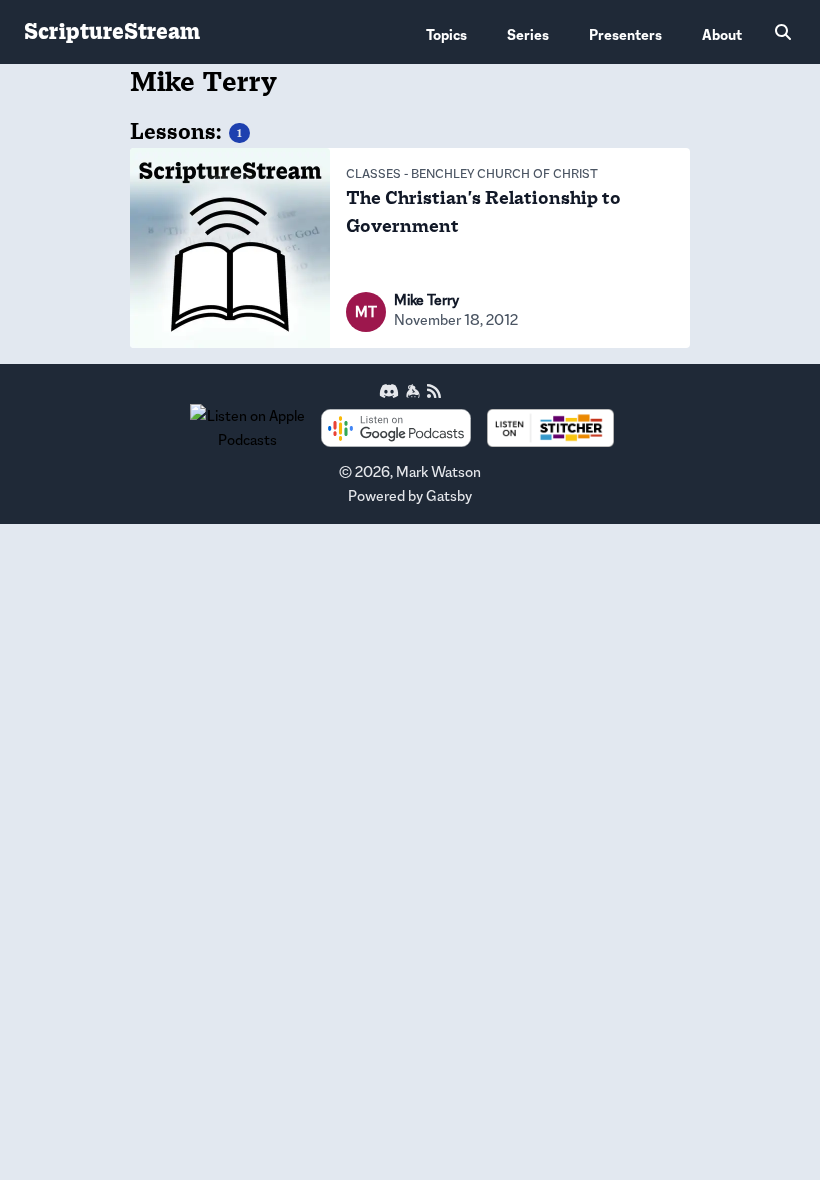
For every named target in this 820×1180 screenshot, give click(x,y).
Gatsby (449, 495)
